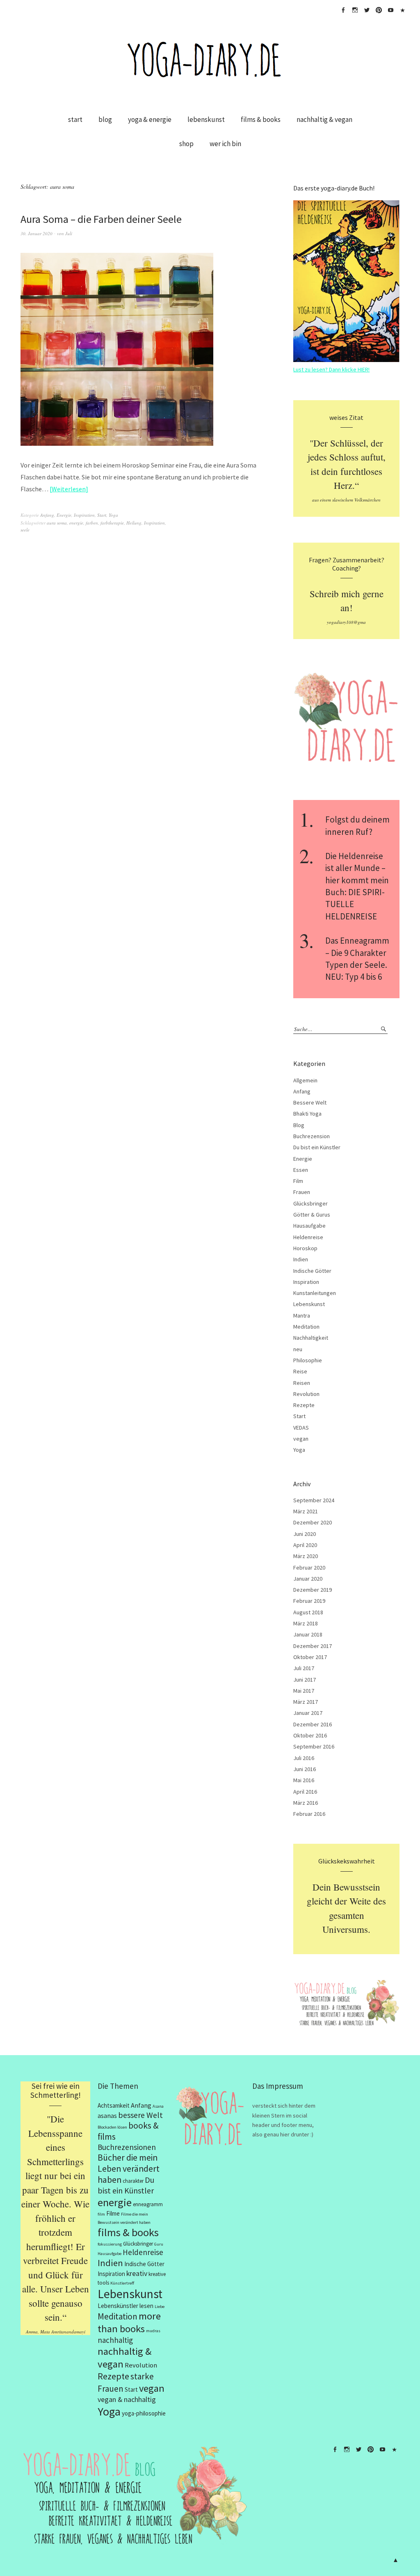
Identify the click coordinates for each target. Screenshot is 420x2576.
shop (186, 144)
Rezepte (304, 1405)
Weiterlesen (69, 489)
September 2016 (314, 1746)
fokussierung (110, 2244)
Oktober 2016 (310, 1735)
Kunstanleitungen (315, 1293)
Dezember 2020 (313, 1522)
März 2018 (306, 1623)
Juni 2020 (305, 1534)
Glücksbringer (310, 1203)
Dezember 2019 (313, 1590)
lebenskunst (206, 119)
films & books (261, 119)
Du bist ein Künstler (317, 1147)
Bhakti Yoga (307, 1114)
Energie (64, 515)
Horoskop (305, 1248)
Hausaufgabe (309, 1226)
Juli (69, 233)
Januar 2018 (308, 1634)
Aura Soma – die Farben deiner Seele (101, 219)
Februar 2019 (309, 1601)
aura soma (57, 523)
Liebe (160, 2307)
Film (298, 1181)
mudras (153, 2331)
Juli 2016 (304, 1758)
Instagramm (355, 10)
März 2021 (306, 1511)
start (75, 119)
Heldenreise (308, 1237)
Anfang (47, 515)
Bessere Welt (310, 1102)
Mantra (302, 1316)
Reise (300, 1371)
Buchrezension (312, 1136)
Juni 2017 (305, 1680)
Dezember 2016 (313, 1724)
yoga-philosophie (144, 2413)
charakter (133, 2181)
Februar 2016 (309, 1814)
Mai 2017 (304, 1691)
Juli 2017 (304, 1668)
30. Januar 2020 (37, 233)
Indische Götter (312, 1271)
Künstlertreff (122, 2283)
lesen (146, 2306)
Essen (301, 1170)
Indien (301, 1259)
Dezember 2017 (313, 1646)
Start (102, 515)
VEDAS (301, 1428)
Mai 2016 (304, 1780)
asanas (107, 2116)
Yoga (113, 515)
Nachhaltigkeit (311, 1338)
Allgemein (305, 1080)
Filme (113, 2213)
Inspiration (84, 515)
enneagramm (148, 2204)
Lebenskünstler (118, 2306)
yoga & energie (150, 119)
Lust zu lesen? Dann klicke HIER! (331, 369)
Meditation (306, 1327)
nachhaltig (115, 2340)
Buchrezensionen (127, 2147)
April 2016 (305, 1792)
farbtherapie (112, 523)
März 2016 (306, 1803)
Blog (299, 1125)
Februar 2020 (309, 1568)
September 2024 (314, 1500)
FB (343, 10)
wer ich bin (225, 144)
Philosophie (308, 1360)
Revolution (306, 1394)
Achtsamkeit (114, 2105)
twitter (367, 10)
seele (25, 530)
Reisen (302, 1383)
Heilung (134, 523)
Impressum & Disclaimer (402, 10)
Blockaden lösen (112, 2127)
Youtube (390, 10)
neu (298, 1349)
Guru (159, 2244)
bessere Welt (140, 2115)
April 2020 (305, 1545)
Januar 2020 (308, 1579)
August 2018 (308, 1612)
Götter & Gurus (312, 1215)
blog (105, 119)
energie (76, 523)
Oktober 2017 (310, 1657)
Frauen (302, 1192)
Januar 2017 (308, 1713)
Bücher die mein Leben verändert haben (129, 2169)
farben (92, 523)
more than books (129, 2322)
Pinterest (379, 10)
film (101, 2214)
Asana (158, 2106)
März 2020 (306, 1556)
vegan (301, 1439)
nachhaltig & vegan (324, 119)
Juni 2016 (305, 1769)
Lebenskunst (309, 1304)
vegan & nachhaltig (127, 2399)
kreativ (137, 2273)
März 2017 (306, 1702)
